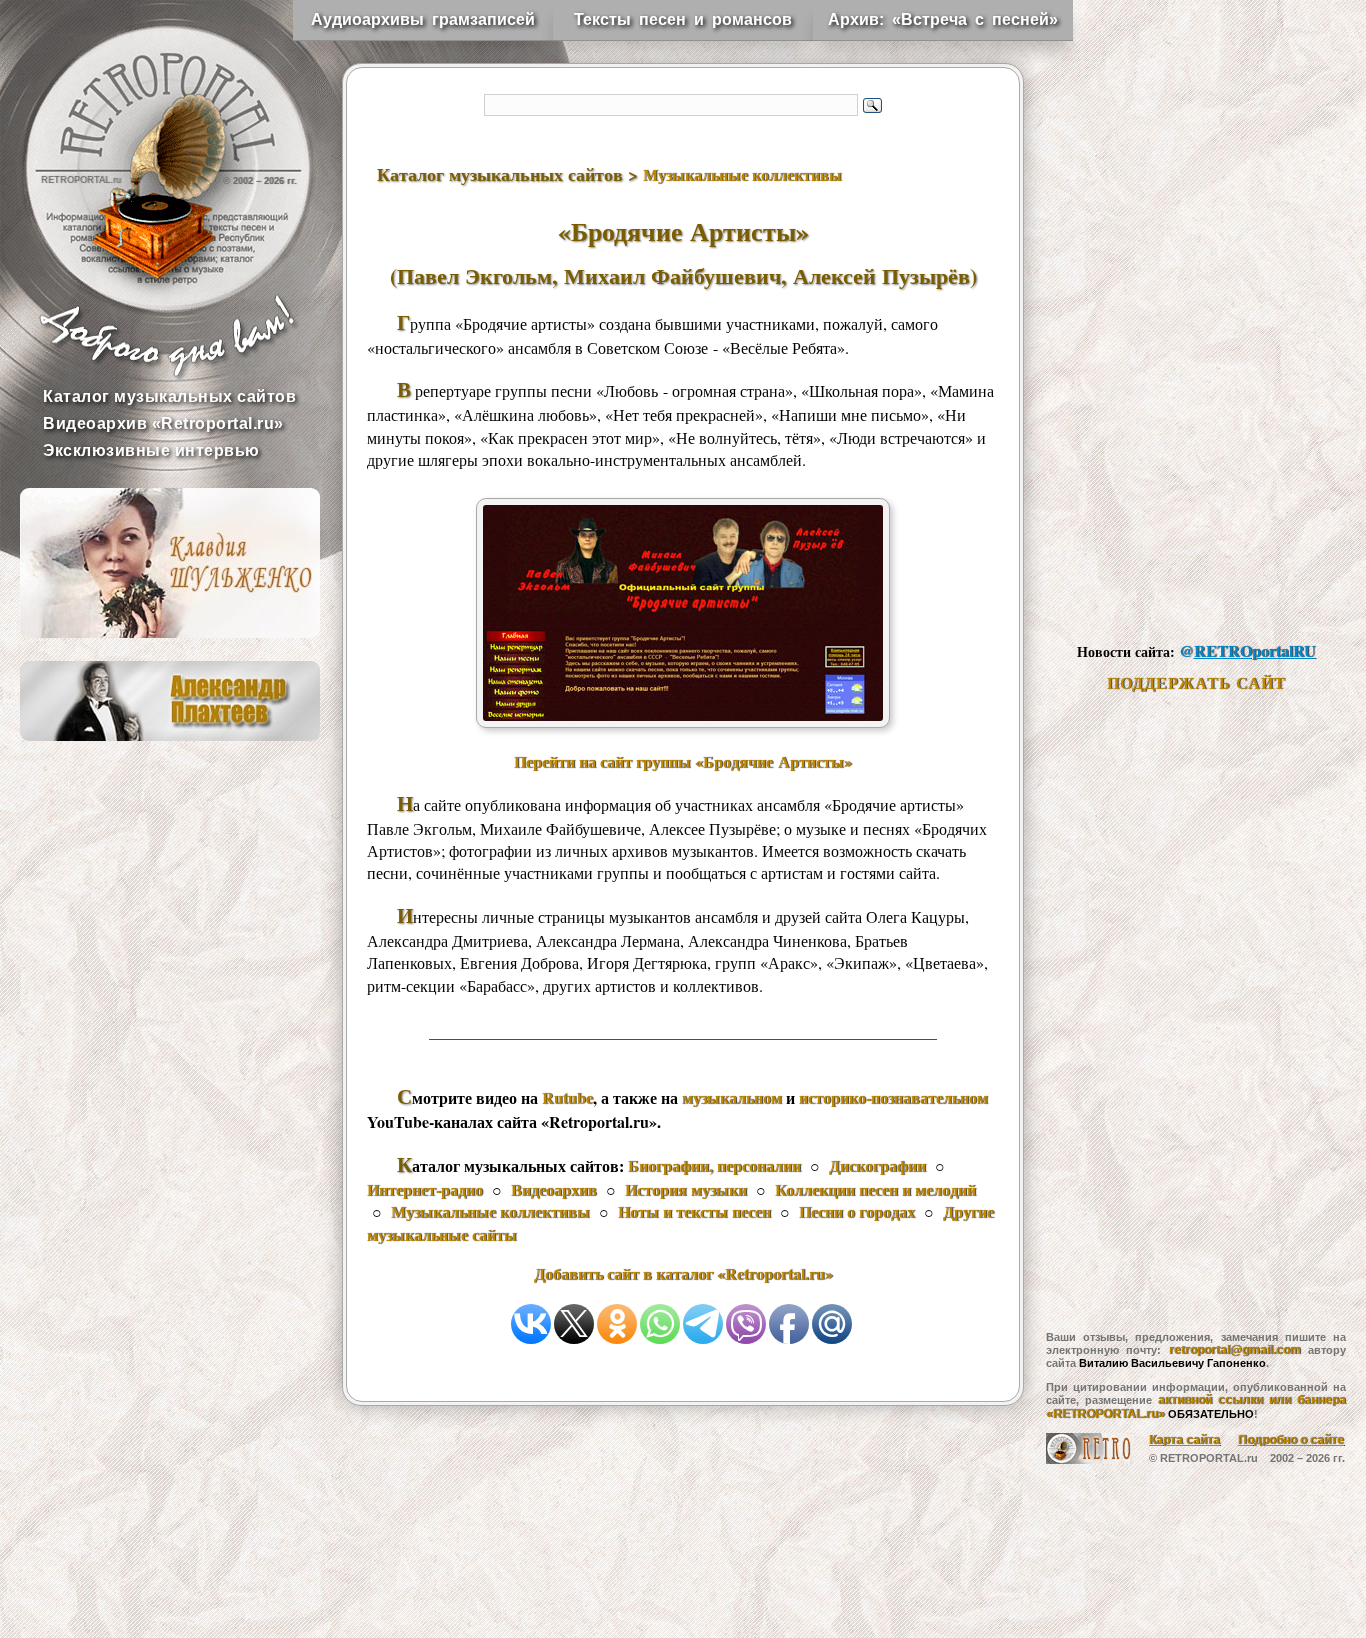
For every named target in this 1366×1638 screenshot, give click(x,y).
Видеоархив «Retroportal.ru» (163, 423)
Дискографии (877, 1165)
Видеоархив (554, 1189)
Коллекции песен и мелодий (875, 1189)
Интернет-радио (425, 1189)
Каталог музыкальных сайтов (169, 396)
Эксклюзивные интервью (151, 450)
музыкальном (732, 1097)
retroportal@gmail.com (1235, 1350)
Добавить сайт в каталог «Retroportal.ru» (683, 1273)
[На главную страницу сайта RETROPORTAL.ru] (150, 150)
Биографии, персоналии (714, 1165)
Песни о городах (857, 1211)
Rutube (567, 1097)
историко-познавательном (893, 1097)
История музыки (686, 1189)
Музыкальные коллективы (742, 174)
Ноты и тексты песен (694, 1211)
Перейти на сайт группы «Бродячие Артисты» (683, 761)
